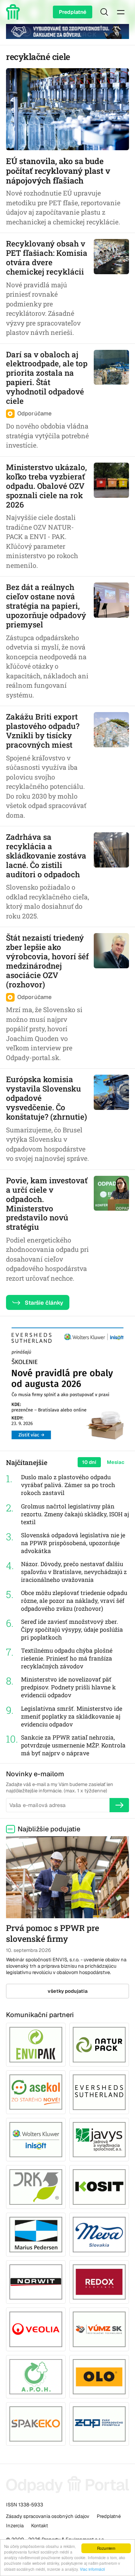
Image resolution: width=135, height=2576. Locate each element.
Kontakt (40, 2526)
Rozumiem (106, 2548)
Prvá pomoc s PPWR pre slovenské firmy (52, 1933)
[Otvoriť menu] (121, 12)
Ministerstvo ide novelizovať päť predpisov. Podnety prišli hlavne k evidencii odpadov (68, 1687)
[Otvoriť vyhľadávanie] (104, 12)
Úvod (14, 12)
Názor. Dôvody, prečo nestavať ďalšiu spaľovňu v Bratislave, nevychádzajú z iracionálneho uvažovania (74, 1572)
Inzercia (15, 2526)
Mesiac (116, 1462)
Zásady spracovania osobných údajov (48, 2516)
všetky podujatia (68, 1991)
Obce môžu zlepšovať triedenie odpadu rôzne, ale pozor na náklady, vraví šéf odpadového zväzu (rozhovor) (74, 1601)
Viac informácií (92, 2569)
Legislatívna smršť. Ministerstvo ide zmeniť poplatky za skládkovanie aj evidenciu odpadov (72, 1716)
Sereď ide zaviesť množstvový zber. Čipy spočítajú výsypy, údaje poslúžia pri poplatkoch (72, 1629)
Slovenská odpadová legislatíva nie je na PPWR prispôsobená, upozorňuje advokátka (73, 1543)
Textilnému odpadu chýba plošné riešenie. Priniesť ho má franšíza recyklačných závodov (67, 1658)
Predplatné (73, 12)
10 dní (89, 1462)
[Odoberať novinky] (119, 1805)
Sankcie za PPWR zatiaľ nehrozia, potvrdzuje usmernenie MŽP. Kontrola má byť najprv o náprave (73, 1745)
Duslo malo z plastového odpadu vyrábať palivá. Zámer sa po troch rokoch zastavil (68, 1485)
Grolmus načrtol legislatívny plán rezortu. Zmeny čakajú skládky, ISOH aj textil (75, 1514)
